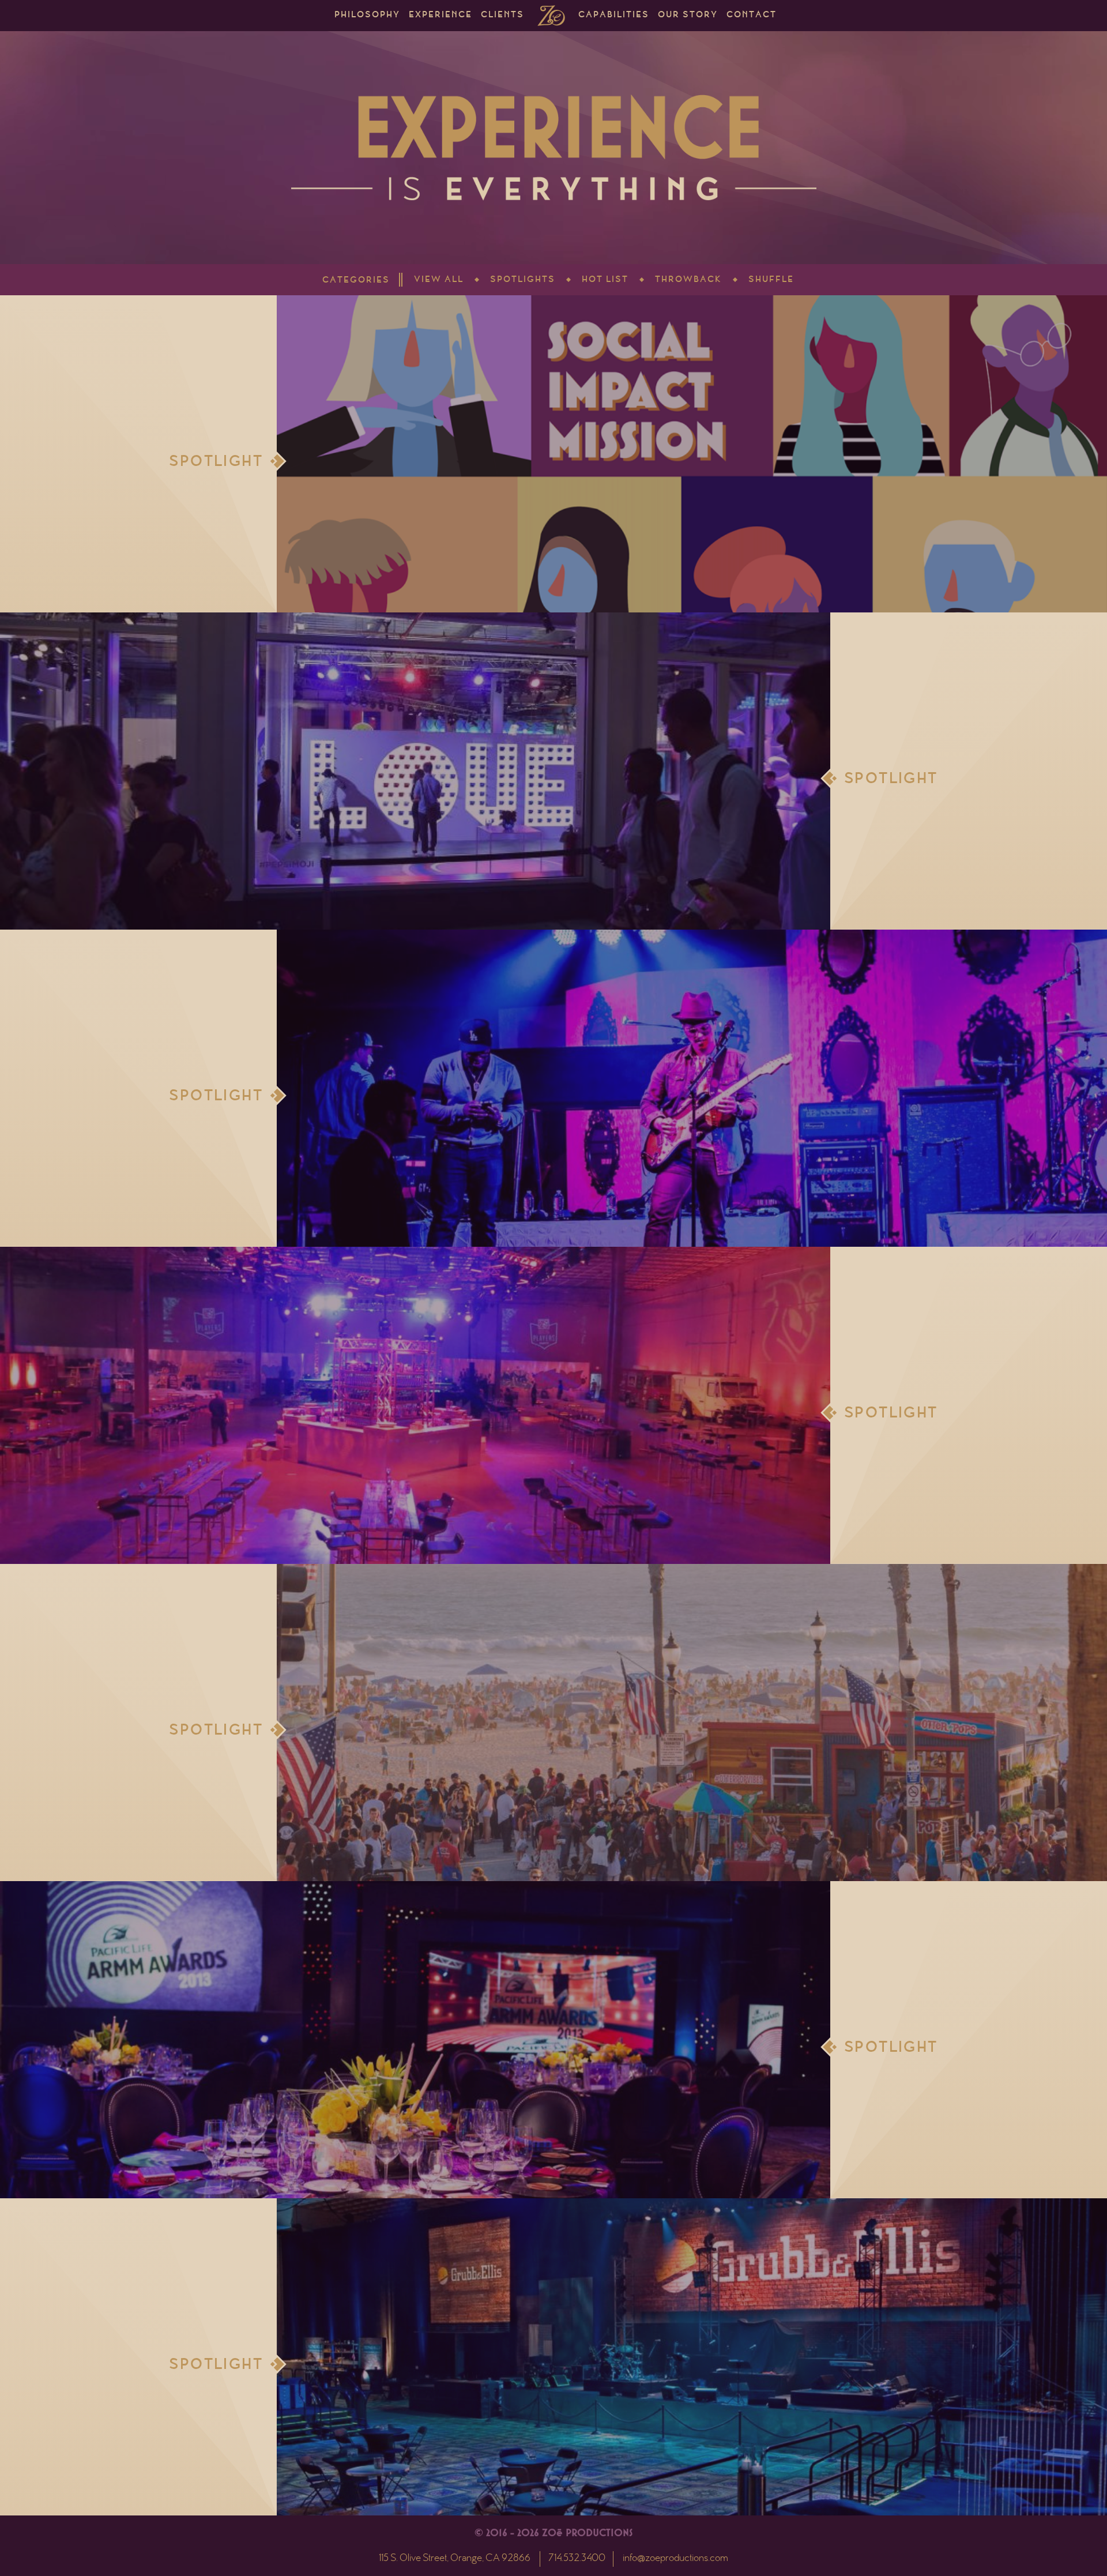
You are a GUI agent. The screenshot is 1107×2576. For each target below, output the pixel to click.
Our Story (688, 16)
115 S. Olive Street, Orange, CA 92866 (455, 2559)
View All (439, 280)
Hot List (605, 280)
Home (551, 16)
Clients (502, 16)
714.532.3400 (577, 2559)
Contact (752, 16)
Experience (440, 16)
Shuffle (771, 280)
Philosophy (367, 16)
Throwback (688, 280)
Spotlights (523, 280)
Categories (356, 281)
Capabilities (614, 16)
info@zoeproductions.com (675, 2559)
